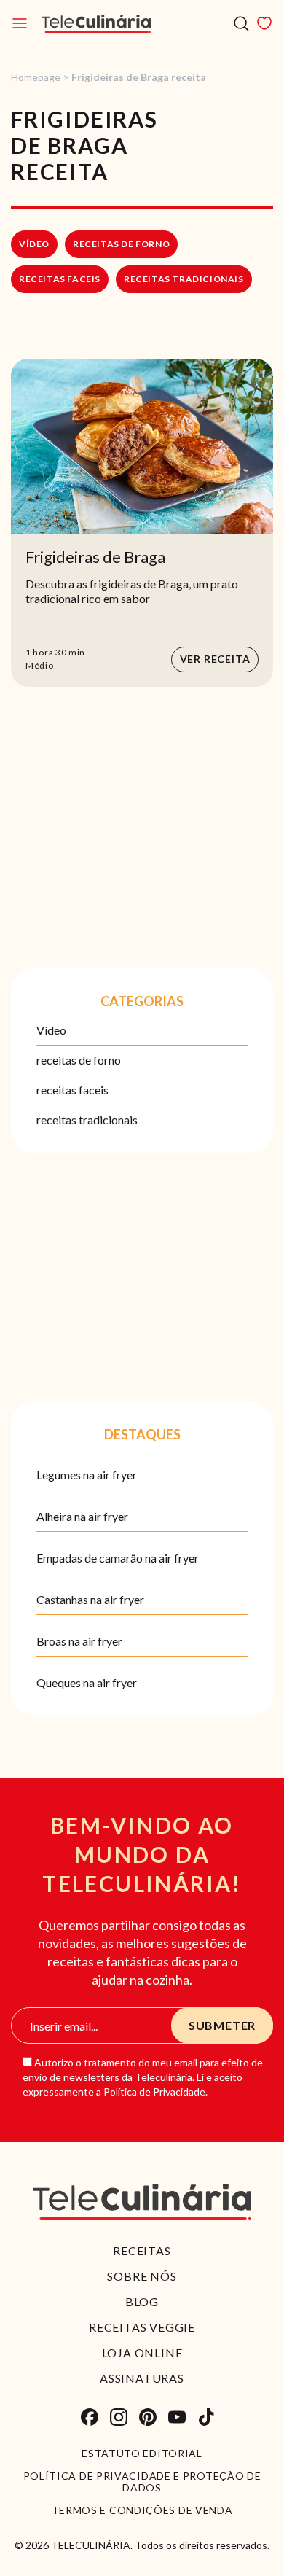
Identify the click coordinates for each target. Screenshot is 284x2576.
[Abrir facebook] (90, 2417)
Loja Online (142, 2353)
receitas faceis (60, 279)
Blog (142, 2301)
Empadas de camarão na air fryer (118, 1558)
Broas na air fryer (79, 1641)
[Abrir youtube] (177, 2417)
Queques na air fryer (87, 1682)
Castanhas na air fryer (90, 1599)
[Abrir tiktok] (206, 2417)
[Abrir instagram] (119, 2417)
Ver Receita (215, 659)
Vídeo (34, 244)
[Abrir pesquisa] (241, 24)
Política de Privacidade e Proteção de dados (142, 2482)
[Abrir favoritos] (264, 23)
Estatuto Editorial (142, 2454)
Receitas (142, 2250)
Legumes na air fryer (87, 1475)
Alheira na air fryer (82, 1516)
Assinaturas (142, 2378)
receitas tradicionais (184, 279)
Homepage (36, 77)
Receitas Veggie (142, 2327)
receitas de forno (121, 244)
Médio (40, 665)
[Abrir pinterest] (148, 2417)
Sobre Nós (142, 2276)
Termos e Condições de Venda (142, 2510)
